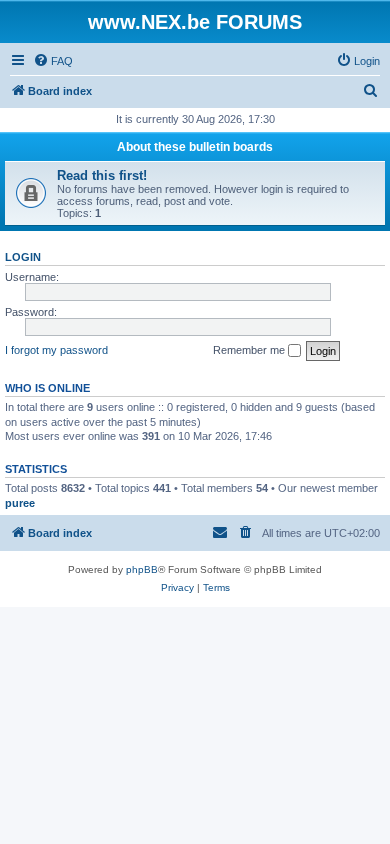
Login (23, 257)
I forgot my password (56, 350)
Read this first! (102, 175)
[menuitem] (53, 61)
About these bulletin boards (195, 147)
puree (20, 503)
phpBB (142, 569)
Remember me (250, 350)
